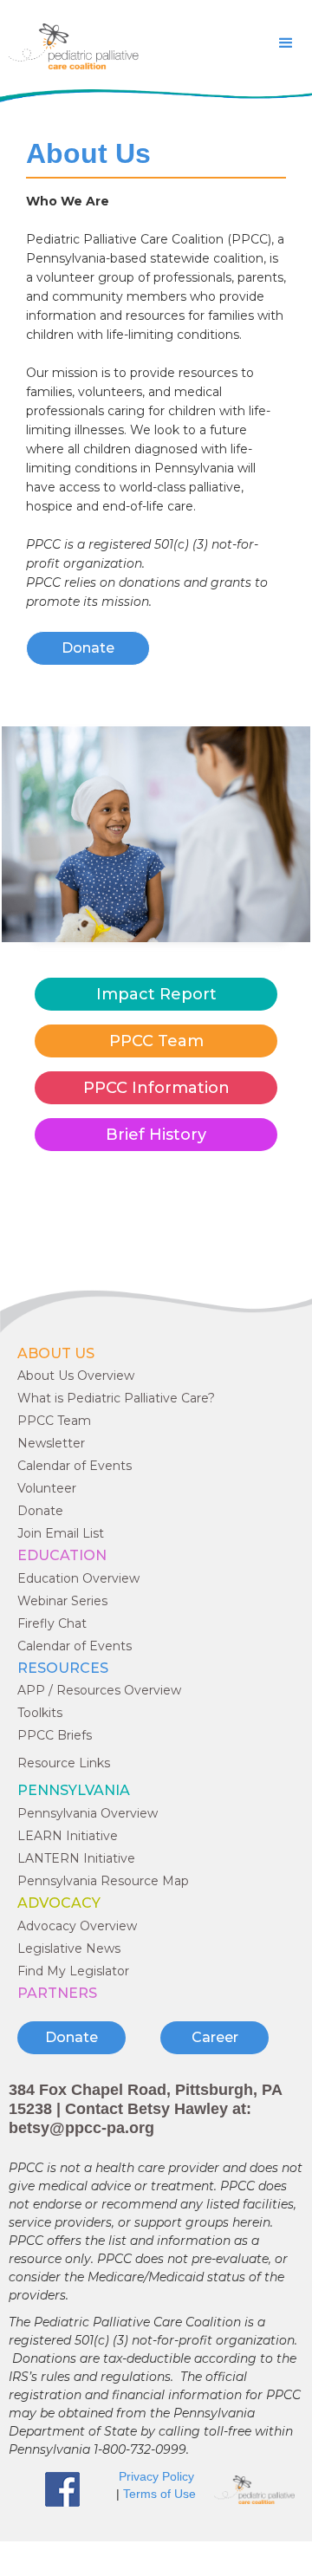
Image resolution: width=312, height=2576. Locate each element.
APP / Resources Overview (99, 1690)
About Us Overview (76, 1376)
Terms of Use (159, 2494)
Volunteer (47, 1488)
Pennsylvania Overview (88, 1813)
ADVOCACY (59, 1903)
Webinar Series (62, 1601)
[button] (286, 43)
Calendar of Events (75, 1466)
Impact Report (156, 994)
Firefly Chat (52, 1623)
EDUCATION (62, 1555)
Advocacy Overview (77, 1926)
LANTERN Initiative (76, 1858)
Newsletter (51, 1443)
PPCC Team (156, 1041)
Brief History (156, 1135)
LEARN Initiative (68, 1836)
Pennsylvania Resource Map (103, 1881)
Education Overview (78, 1578)
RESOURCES (63, 1668)
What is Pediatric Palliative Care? (116, 1398)
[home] (69, 46)
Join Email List (61, 1533)
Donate (88, 648)
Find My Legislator (73, 1971)
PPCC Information (156, 1088)
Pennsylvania (74, 1790)
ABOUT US (56, 1353)
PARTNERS (57, 1993)
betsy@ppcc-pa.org (81, 2128)
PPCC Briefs (55, 1735)
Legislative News (69, 1948)
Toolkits (40, 1713)
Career (215, 2037)
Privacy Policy (156, 2476)
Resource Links (64, 1763)
